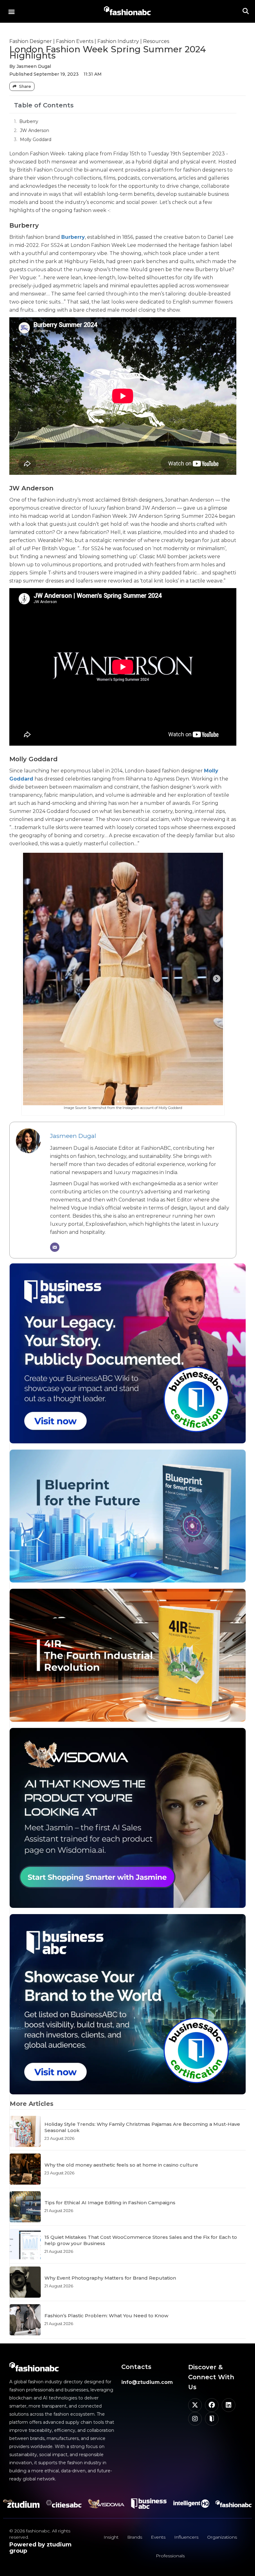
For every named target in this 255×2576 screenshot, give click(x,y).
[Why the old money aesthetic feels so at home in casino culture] (25, 2169)
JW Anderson (35, 130)
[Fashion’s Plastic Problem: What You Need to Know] (25, 2320)
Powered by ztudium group (40, 2548)
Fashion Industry (118, 41)
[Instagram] (195, 2419)
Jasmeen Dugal (73, 1136)
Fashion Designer (31, 41)
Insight (111, 2537)
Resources (156, 41)
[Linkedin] (229, 2405)
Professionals (170, 2556)
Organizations (222, 2537)
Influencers (186, 2537)
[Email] (55, 1247)
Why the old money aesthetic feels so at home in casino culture (121, 2165)
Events (158, 2537)
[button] (11, 11)
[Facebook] (212, 2405)
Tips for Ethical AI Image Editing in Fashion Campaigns (110, 2203)
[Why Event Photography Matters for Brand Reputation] (25, 2282)
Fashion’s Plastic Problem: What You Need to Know (106, 2316)
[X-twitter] (195, 2405)
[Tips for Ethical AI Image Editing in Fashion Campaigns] (25, 2207)
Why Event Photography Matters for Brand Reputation (110, 2278)
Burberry (29, 121)
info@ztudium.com (147, 2382)
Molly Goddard (36, 139)
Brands (135, 2537)
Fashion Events (75, 41)
